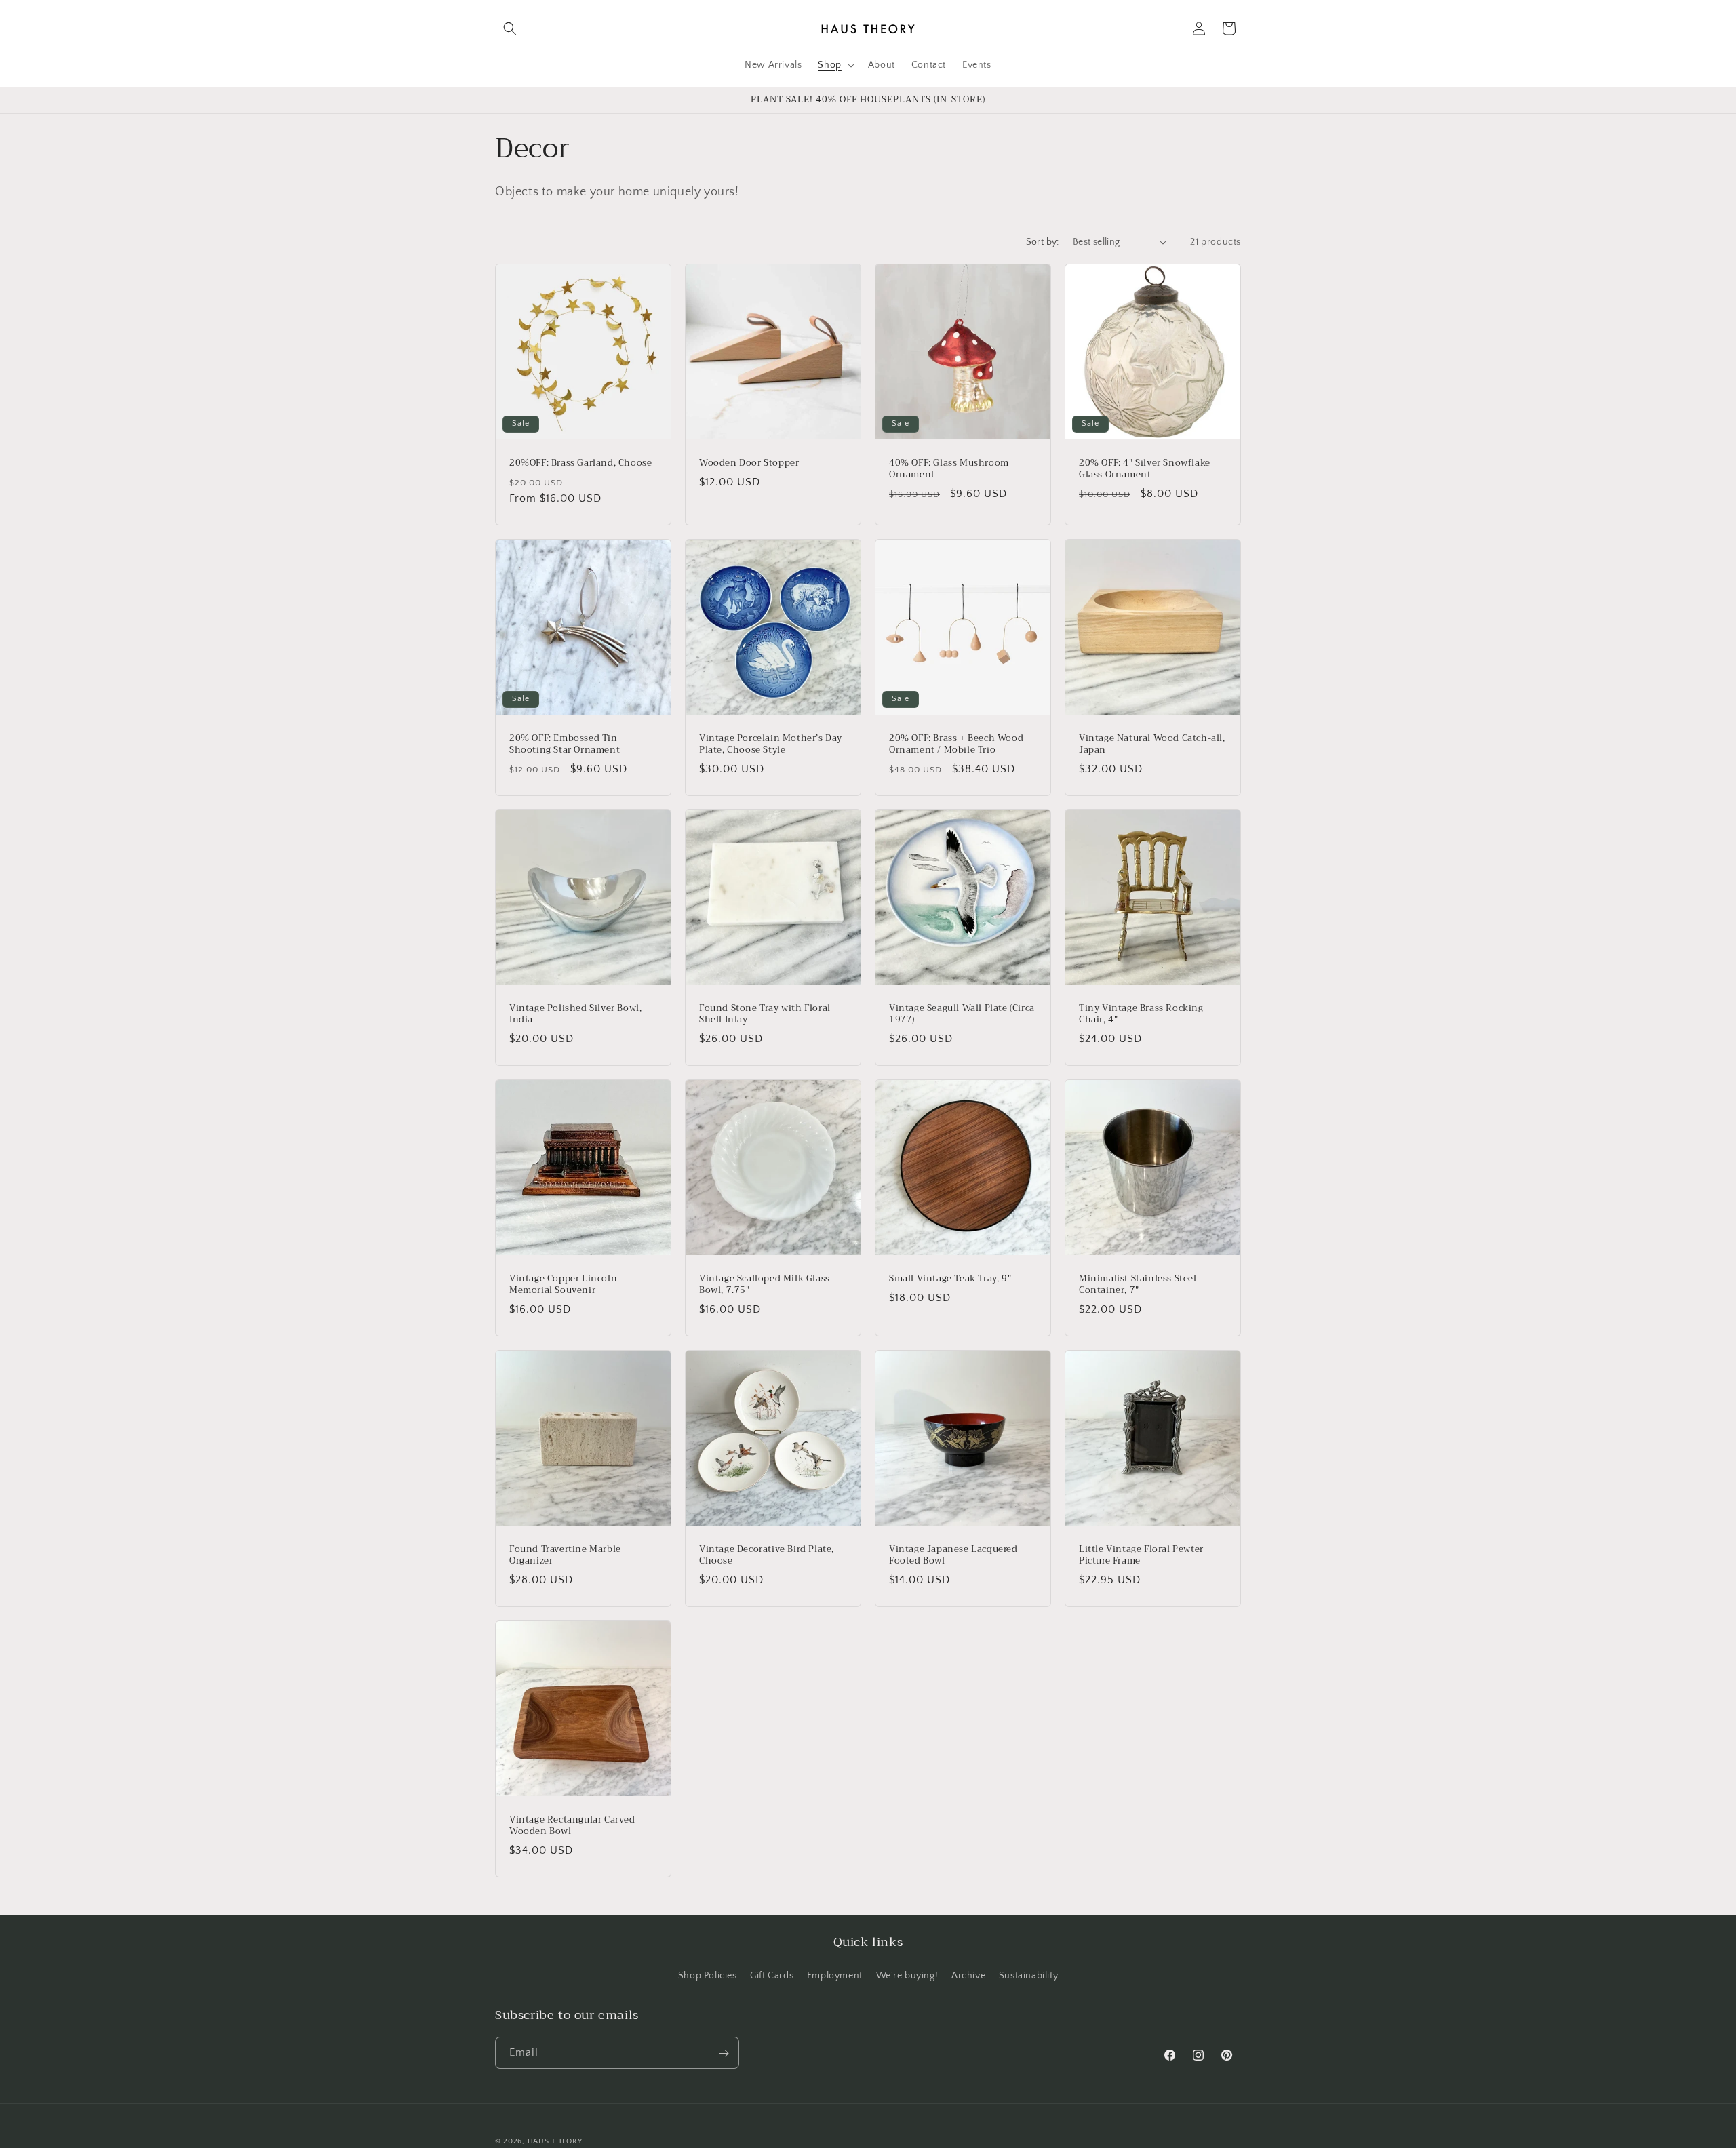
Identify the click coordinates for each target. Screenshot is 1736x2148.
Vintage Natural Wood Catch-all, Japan (1152, 744)
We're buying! (907, 1975)
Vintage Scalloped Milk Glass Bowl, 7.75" (765, 1285)
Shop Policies (708, 1975)
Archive (968, 1975)
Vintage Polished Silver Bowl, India (575, 1014)
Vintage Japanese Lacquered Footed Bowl (953, 1555)
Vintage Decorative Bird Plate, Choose (767, 1555)
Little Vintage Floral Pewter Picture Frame (1141, 1555)
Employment (835, 1975)
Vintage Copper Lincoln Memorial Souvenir (563, 1285)
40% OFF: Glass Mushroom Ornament (949, 469)
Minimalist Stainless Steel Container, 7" (1138, 1285)
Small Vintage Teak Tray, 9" (950, 1279)
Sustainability (1028, 1975)
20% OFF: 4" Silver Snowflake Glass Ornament (1145, 469)
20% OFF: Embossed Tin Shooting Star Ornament (565, 744)
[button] (510, 28)
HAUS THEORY (555, 2141)
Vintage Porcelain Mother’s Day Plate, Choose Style (771, 744)
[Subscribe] (724, 2053)
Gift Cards (772, 1975)
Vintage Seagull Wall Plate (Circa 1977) (962, 1014)
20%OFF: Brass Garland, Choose (580, 463)
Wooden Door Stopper (749, 463)
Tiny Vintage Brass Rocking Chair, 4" (1141, 1014)
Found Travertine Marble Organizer (565, 1555)
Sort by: (1043, 242)
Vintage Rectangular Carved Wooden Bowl (572, 1826)
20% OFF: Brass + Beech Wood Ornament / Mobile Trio (956, 744)
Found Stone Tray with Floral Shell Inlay (765, 1014)
